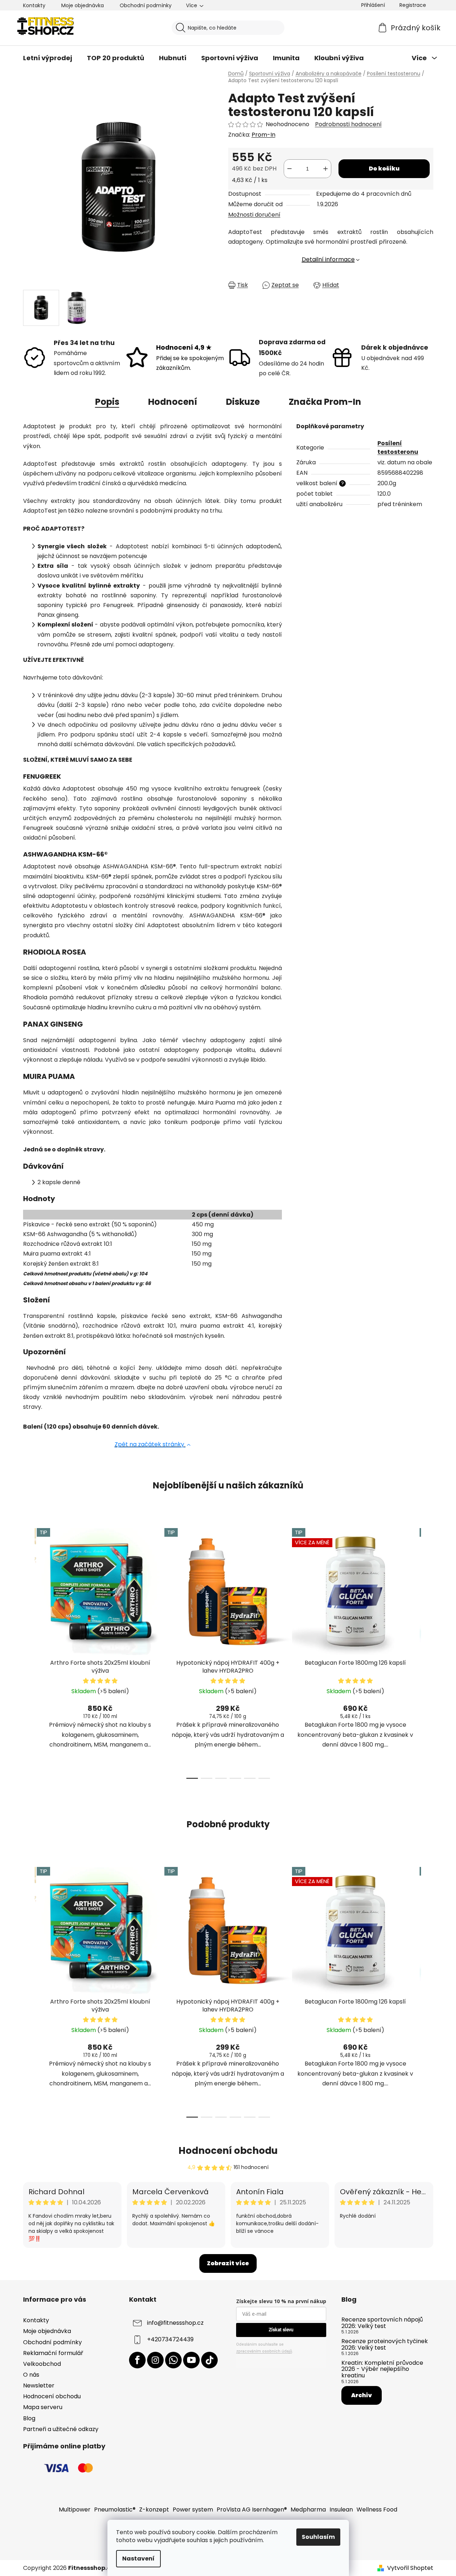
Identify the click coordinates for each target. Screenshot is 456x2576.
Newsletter (39, 2385)
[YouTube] (191, 2360)
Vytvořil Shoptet (410, 2568)
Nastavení (138, 2559)
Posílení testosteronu (398, 448)
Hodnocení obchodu (228, 2151)
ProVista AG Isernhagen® (252, 2509)
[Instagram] (155, 2360)
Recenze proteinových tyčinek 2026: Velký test (385, 2344)
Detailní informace (328, 259)
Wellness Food (377, 2509)
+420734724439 (170, 2340)
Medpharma (308, 2509)
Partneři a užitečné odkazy (61, 2429)
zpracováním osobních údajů (264, 2351)
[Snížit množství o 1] (289, 169)
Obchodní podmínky (146, 5)
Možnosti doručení (254, 215)
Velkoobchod (42, 2364)
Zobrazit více (228, 2263)
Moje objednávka (83, 5)
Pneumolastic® (115, 2509)
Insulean (341, 2509)
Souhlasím (318, 2537)
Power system (193, 2509)
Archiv (362, 2395)
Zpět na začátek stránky (150, 1444)
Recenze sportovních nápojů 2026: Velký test (382, 2323)
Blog (29, 2418)
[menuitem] (48, 58)
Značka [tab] (325, 402)
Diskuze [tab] (243, 402)
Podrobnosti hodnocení (348, 124)
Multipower (75, 2509)
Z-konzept (154, 2509)
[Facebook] (137, 2360)
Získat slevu (281, 2330)
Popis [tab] (107, 402)
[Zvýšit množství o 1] (326, 169)
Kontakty (34, 5)
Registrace (413, 5)
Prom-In (264, 135)
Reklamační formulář (53, 2353)
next (428, 1651)
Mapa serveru (43, 2407)
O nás (31, 2375)
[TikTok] (209, 2360)
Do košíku (384, 169)
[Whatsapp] (173, 2360)
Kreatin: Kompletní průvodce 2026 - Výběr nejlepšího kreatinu (382, 2369)
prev (29, 1651)
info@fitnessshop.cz (175, 2323)
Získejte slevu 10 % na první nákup (281, 2301)
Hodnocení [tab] (173, 402)
